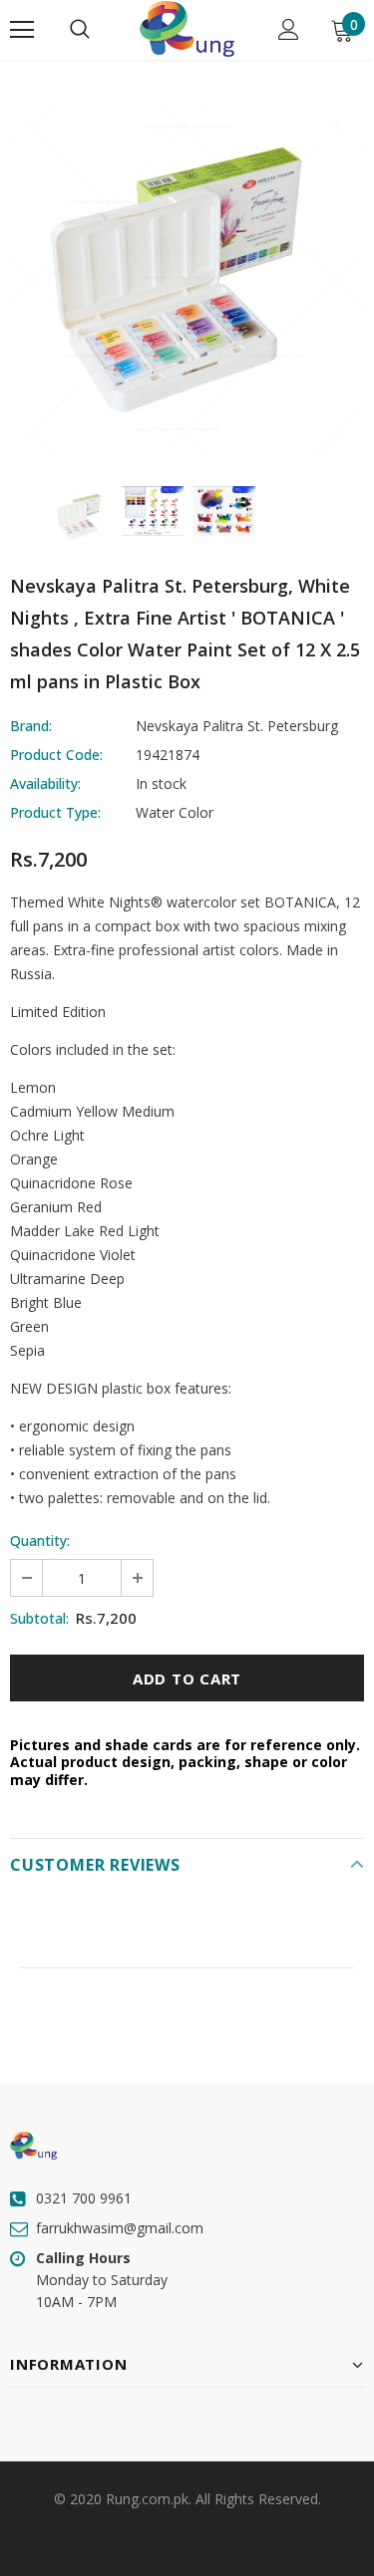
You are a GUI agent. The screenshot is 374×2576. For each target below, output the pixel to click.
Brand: (31, 726)
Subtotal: (39, 1618)
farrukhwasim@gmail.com (120, 2228)
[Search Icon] (80, 30)
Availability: (45, 783)
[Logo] (187, 29)
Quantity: (40, 1541)
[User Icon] (289, 29)
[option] (187, 279)
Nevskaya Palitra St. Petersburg (237, 726)
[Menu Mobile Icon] (22, 30)
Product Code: (56, 755)
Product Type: (55, 812)
